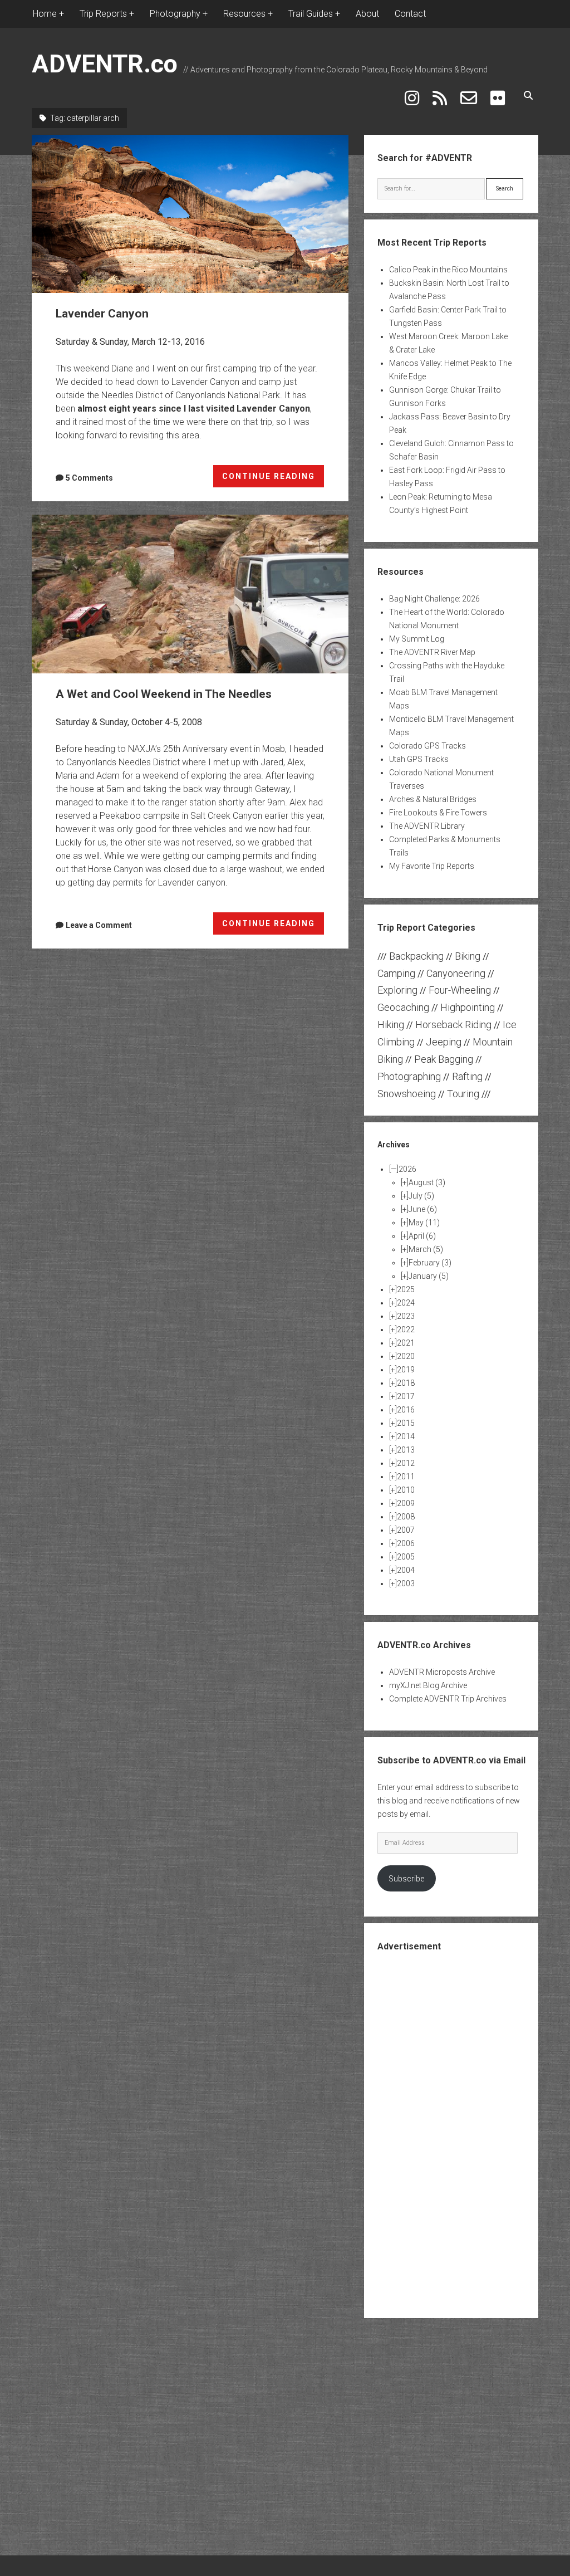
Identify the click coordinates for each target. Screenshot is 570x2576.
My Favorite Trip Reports (432, 866)
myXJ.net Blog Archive (428, 1685)
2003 (406, 1583)
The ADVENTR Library (427, 826)
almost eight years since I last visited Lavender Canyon (194, 409)
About (367, 14)
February (430, 1263)
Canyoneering (456, 973)
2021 (406, 1343)
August (427, 1182)
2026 (407, 1169)
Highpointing (468, 1007)
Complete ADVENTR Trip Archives (448, 1699)
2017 (406, 1396)
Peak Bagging (444, 1059)
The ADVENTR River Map (432, 652)
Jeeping (444, 1042)
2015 (406, 1423)
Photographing (409, 1076)
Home (45, 14)
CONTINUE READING (273, 480)
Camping (396, 973)
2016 (406, 1410)
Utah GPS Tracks (419, 759)
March (426, 1249)
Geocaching (403, 1007)
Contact (410, 14)
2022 (406, 1329)
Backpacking (416, 956)
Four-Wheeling (460, 990)
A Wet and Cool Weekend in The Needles (190, 594)
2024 (406, 1303)
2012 (406, 1463)
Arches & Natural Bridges (433, 799)
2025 (406, 1289)
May (424, 1223)
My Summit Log (417, 639)
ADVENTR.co (105, 64)
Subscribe (406, 1879)
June (423, 1209)
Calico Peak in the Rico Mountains (448, 270)
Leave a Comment (99, 925)
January (429, 1276)
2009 (406, 1503)
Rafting (467, 1076)
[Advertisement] (461, 2134)
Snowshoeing (407, 1094)
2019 (406, 1370)
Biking (468, 956)
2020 (406, 1356)
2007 (406, 1530)
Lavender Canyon (190, 214)
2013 (406, 1450)
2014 (406, 1436)
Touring (463, 1094)
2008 (406, 1517)
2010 (406, 1490)
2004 (406, 1570)
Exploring (397, 990)
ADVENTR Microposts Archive (442, 1672)
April (422, 1236)
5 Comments (89, 478)
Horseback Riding (453, 1025)
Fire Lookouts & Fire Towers (438, 813)
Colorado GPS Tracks (427, 746)
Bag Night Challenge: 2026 (434, 599)
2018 (406, 1383)
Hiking (391, 1025)
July (421, 1196)
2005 (406, 1557)
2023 (406, 1316)
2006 (406, 1543)
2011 (406, 1477)
